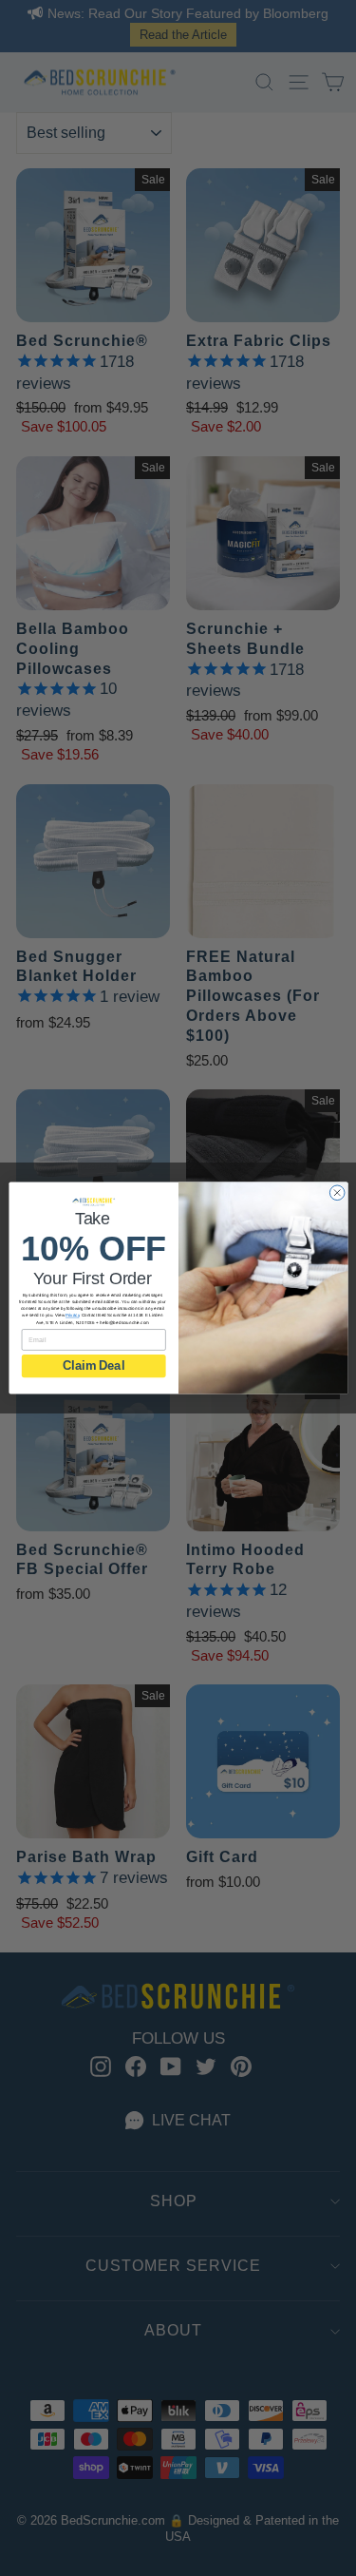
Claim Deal (94, 1366)
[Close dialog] (337, 1193)
